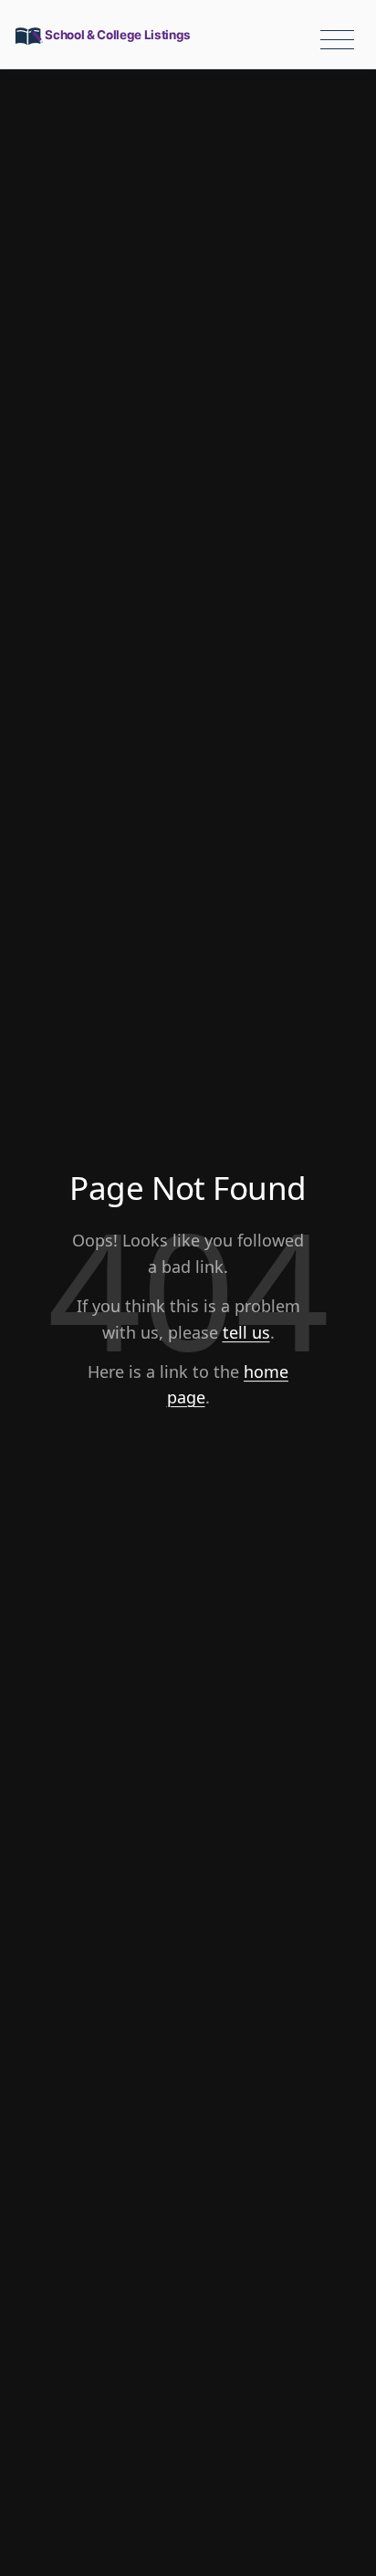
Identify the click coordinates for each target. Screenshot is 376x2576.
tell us (246, 1332)
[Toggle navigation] (337, 40)
